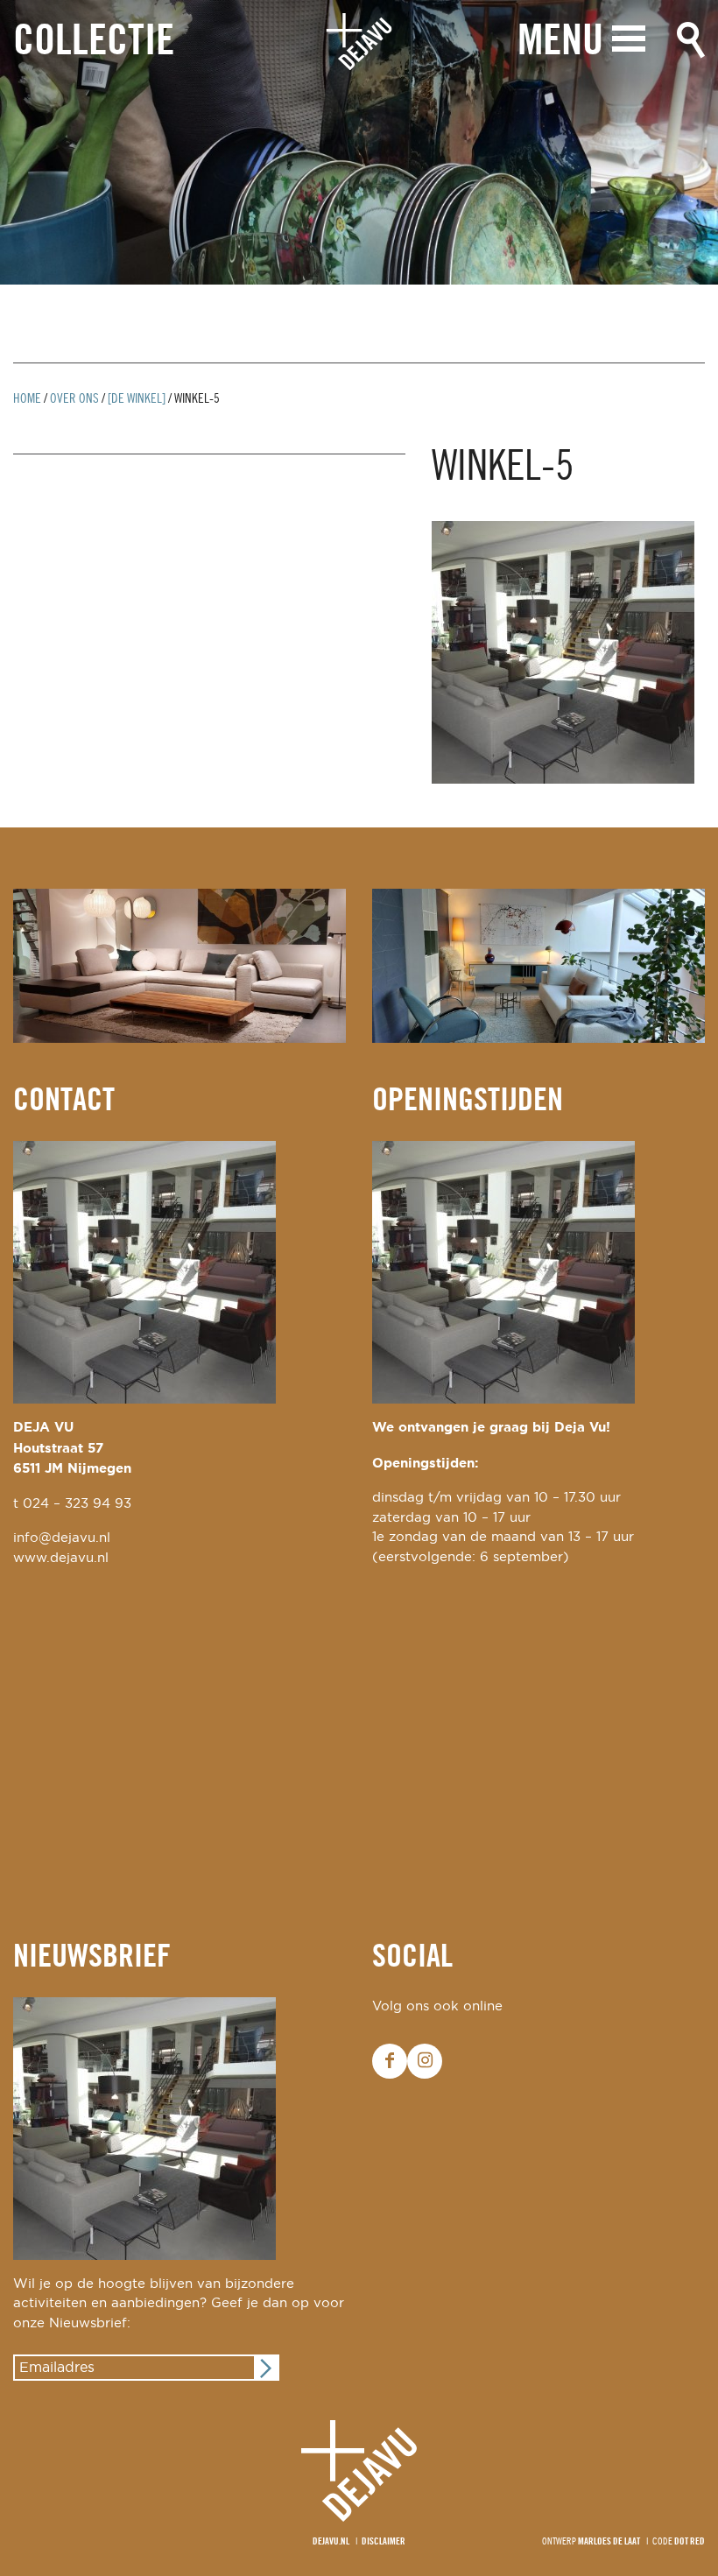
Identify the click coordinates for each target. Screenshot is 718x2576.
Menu (560, 42)
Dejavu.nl (331, 2542)
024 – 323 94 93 (77, 1504)
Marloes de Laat (609, 2542)
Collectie (94, 42)
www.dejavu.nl (61, 1558)
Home (27, 399)
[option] (359, 142)
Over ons (74, 399)
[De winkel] (137, 399)
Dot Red (690, 2542)
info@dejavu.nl (62, 1538)
